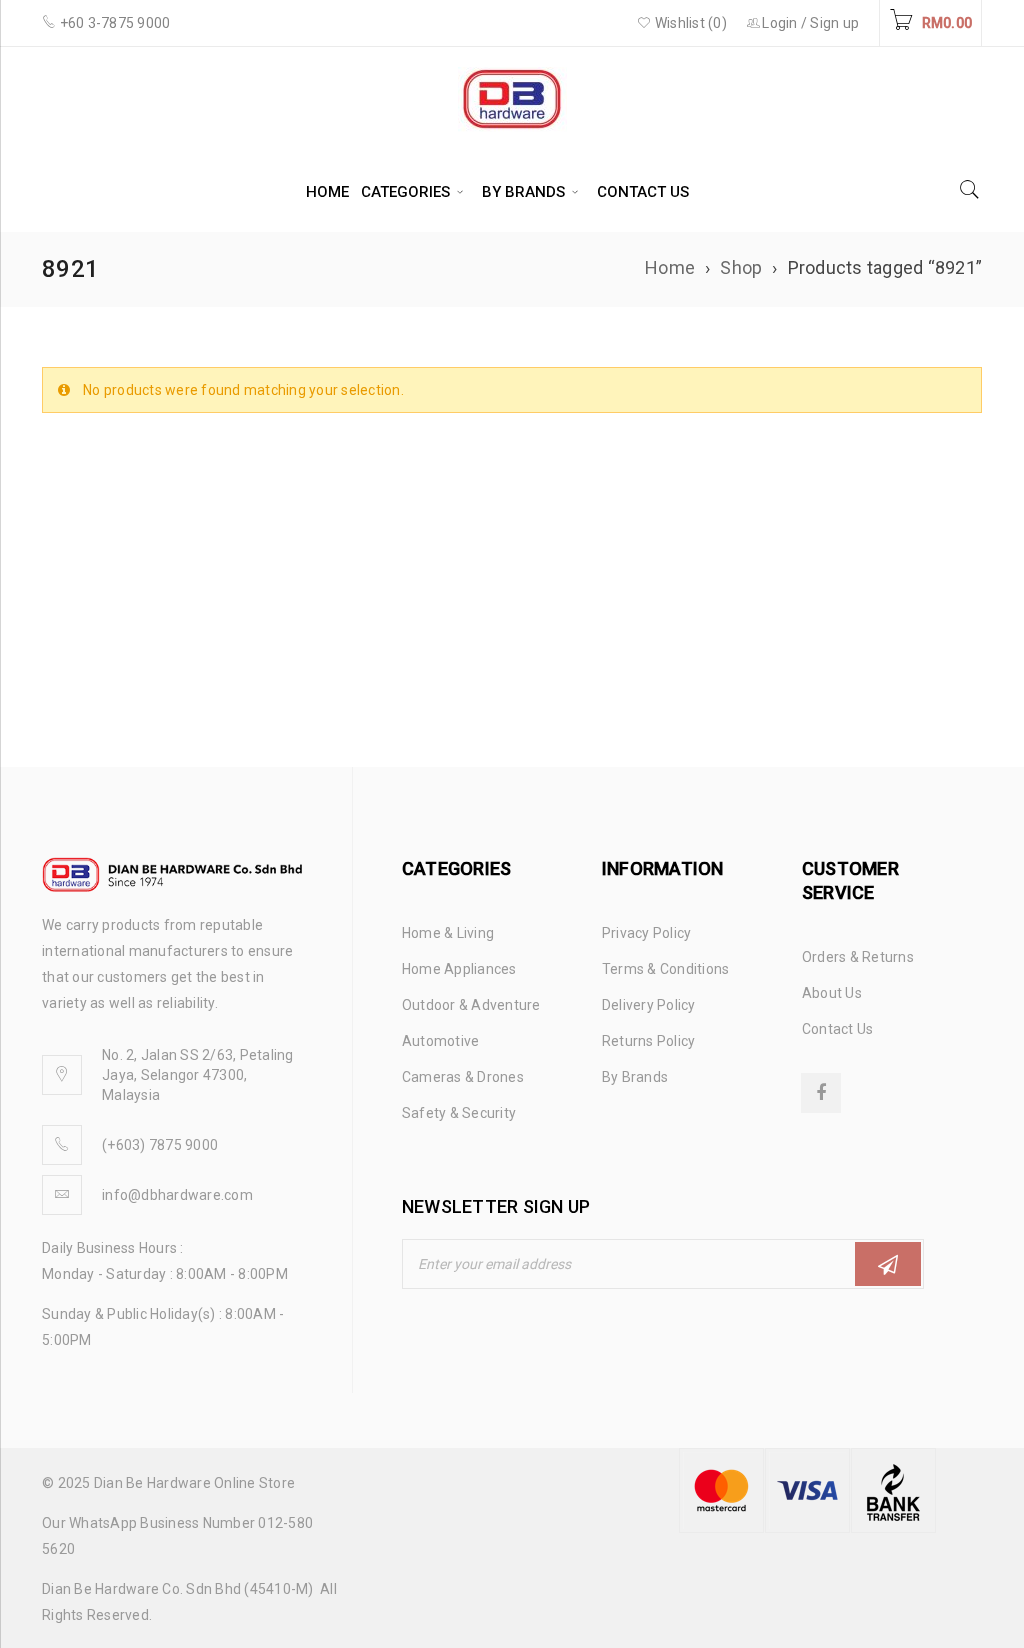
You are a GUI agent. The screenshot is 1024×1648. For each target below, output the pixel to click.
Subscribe (888, 1264)
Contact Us (838, 1029)
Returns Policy (649, 1041)
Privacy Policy (647, 933)
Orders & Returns (858, 957)
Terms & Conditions (666, 969)
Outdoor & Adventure (471, 1005)
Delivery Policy (649, 1005)
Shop (741, 267)
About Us (832, 993)
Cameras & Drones (463, 1077)
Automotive (441, 1041)
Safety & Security (459, 1113)
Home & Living (448, 933)
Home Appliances (459, 969)
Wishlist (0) (689, 23)
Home (670, 267)
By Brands (635, 1077)
